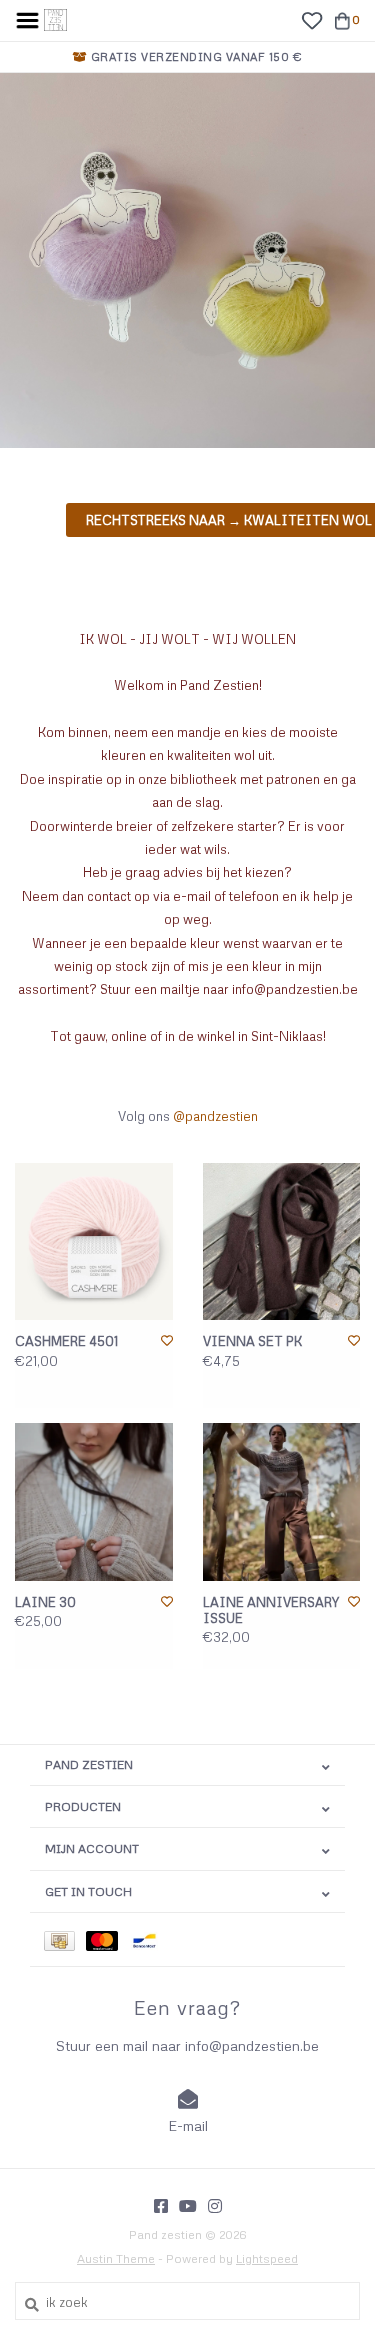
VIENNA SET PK (252, 1341)
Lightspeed (267, 2258)
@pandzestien (215, 1116)
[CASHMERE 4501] (94, 1242)
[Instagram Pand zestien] (215, 2206)
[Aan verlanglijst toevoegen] (167, 1340)
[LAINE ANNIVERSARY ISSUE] (282, 1502)
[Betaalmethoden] (65, 1939)
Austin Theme (116, 2258)
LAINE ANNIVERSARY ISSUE (271, 1610)
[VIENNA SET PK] (282, 1242)
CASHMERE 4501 (66, 1341)
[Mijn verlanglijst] (311, 19)
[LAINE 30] (94, 1502)
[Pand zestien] (55, 18)
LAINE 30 (45, 1602)
